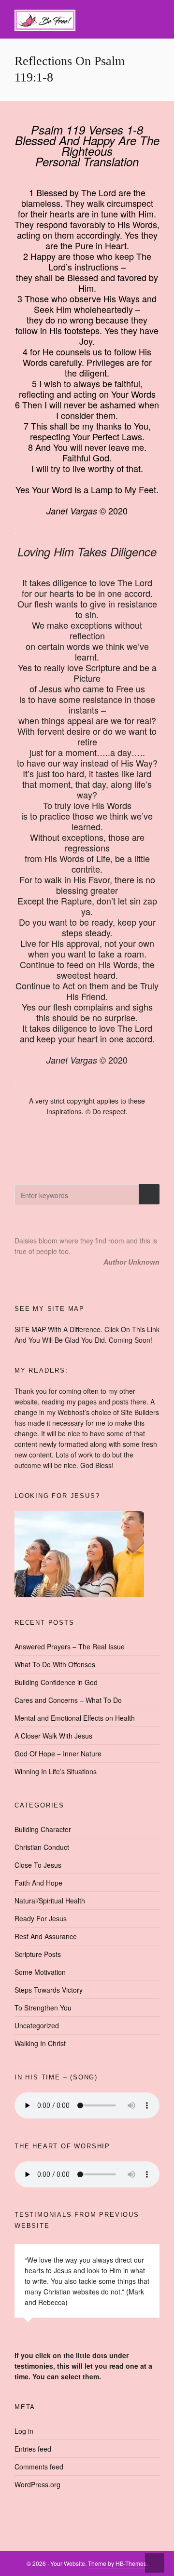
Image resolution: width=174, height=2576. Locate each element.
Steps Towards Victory (49, 1990)
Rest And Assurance (46, 1936)
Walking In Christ (40, 2043)
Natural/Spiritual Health (50, 1901)
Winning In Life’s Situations (56, 1771)
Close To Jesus (38, 1865)
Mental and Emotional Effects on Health (75, 1718)
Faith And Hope (38, 1883)
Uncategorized (37, 2025)
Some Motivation (40, 1972)
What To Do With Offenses (55, 1664)
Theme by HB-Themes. (118, 2563)
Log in (24, 2431)
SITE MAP (30, 1329)
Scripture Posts (38, 1954)
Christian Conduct (42, 1847)
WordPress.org (37, 2484)
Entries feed (33, 2449)
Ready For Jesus (41, 1918)
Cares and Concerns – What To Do (68, 1700)
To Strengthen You (43, 2008)
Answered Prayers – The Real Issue (70, 1646)
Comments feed (39, 2467)
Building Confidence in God (56, 1682)
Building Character (43, 1829)
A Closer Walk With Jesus (53, 1736)
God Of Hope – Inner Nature (58, 1753)
